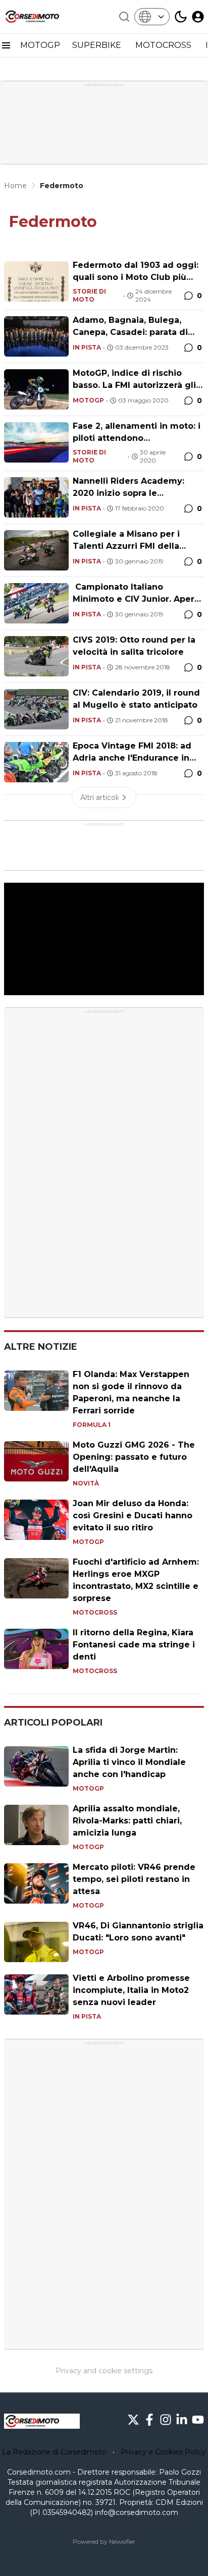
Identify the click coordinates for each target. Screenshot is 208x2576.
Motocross (95, 1612)
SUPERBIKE (98, 45)
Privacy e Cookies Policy (163, 2452)
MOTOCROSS (164, 45)
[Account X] (133, 2420)
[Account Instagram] (166, 2420)
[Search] (124, 17)
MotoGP (88, 400)
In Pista (87, 347)
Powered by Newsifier (104, 2541)
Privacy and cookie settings (104, 2371)
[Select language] (152, 17)
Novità (86, 1483)
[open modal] (198, 17)
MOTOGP (40, 45)
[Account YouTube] (198, 2420)
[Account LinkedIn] (182, 2420)
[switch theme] (181, 17)
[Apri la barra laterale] (6, 45)
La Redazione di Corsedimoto (54, 2452)
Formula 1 (92, 1425)
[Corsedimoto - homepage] (42, 17)
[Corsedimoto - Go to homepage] (42, 2421)
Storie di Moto (89, 295)
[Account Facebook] (149, 2420)
